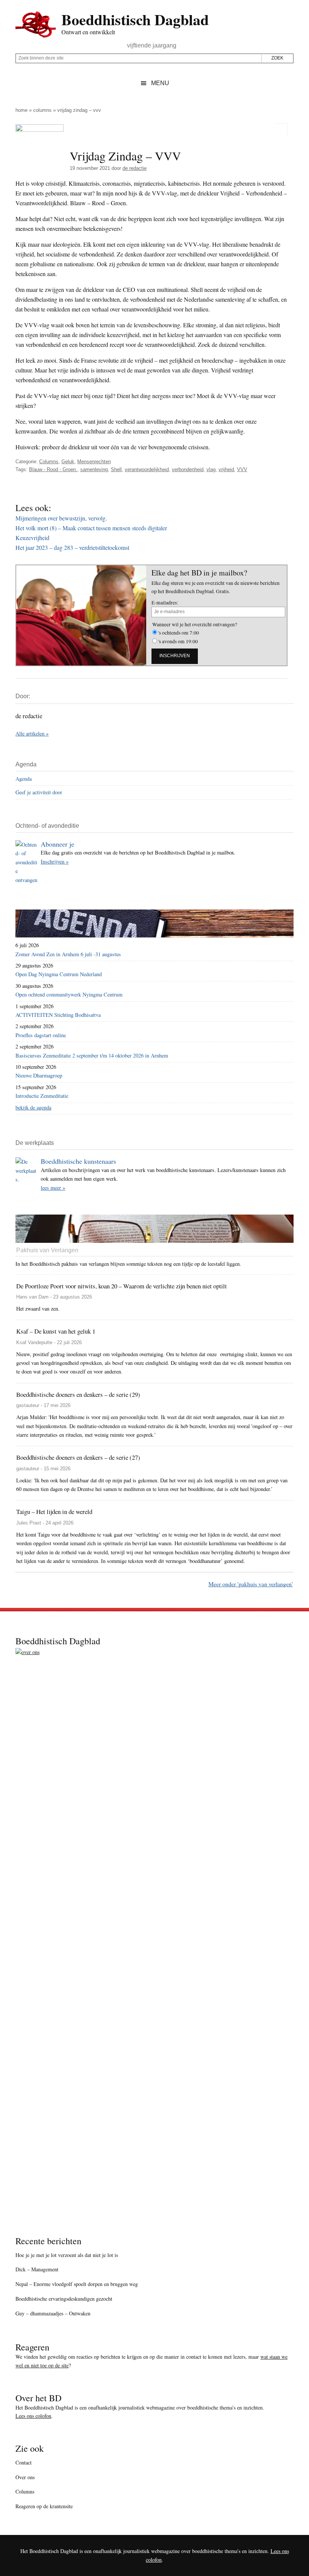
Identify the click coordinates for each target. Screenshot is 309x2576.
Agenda (24, 779)
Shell (116, 469)
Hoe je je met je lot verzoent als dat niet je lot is (67, 2255)
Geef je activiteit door (39, 792)
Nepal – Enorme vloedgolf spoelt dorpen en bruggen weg (77, 2284)
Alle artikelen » (32, 733)
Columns (42, 110)
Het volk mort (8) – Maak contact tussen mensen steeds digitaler (91, 528)
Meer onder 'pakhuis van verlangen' (251, 1584)
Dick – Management (37, 2269)
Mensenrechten (94, 462)
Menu (160, 83)
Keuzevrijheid (32, 538)
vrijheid (226, 469)
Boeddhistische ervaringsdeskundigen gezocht (64, 2299)
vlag (211, 469)
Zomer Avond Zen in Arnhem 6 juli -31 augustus (68, 954)
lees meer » (53, 1188)
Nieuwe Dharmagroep (39, 1075)
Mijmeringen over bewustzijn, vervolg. (61, 518)
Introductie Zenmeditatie (42, 1096)
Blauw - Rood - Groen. (53, 469)
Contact (24, 2462)
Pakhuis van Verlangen (47, 1250)
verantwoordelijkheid (147, 469)
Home (21, 110)
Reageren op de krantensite (44, 2506)
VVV (242, 469)
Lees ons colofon (33, 2416)
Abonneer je (57, 844)
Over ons (25, 2477)
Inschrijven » (55, 861)
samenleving (94, 469)
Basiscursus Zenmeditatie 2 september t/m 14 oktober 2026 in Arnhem (92, 1055)
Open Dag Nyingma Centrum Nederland (59, 974)
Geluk (68, 462)
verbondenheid (188, 469)
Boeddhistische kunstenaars (78, 1161)
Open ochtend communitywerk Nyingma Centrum (69, 994)
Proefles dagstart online (41, 1035)
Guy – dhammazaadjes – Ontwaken (53, 2313)
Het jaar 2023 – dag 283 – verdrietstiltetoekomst (72, 547)
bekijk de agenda (33, 1107)
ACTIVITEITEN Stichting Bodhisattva (58, 1015)
